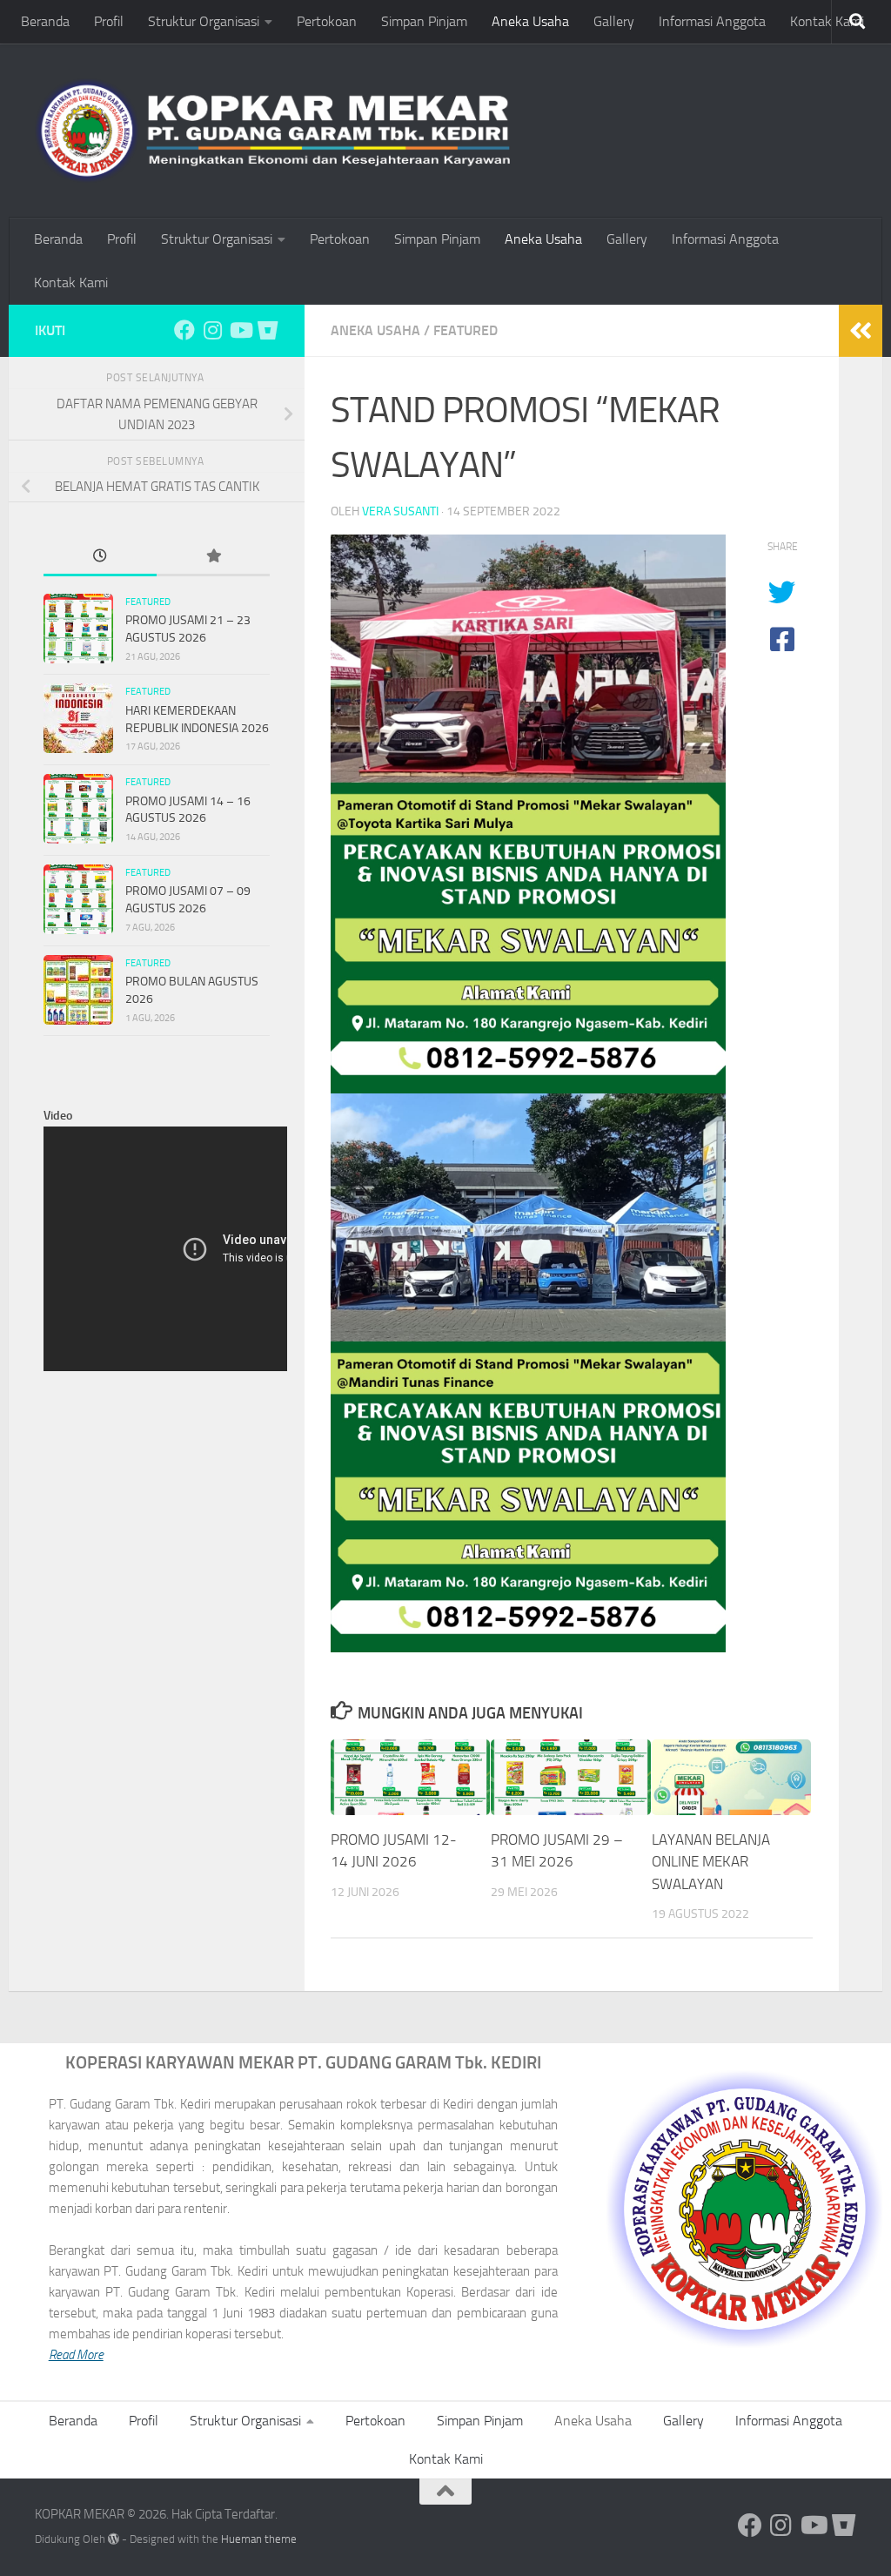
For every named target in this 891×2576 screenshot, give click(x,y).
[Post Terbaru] (100, 558)
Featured (466, 330)
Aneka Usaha (530, 21)
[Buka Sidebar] (861, 331)
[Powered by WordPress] (114, 2539)
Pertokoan (327, 21)
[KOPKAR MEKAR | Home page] (272, 131)
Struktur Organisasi (204, 21)
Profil (109, 21)
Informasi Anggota (712, 21)
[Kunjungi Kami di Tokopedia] (268, 330)
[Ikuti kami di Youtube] (240, 330)
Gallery (614, 21)
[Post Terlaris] (213, 558)
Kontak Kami (827, 21)
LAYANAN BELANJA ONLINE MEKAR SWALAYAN (711, 1862)
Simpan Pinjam (424, 21)
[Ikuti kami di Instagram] (212, 330)
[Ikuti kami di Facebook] (184, 330)
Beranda (45, 21)
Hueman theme (259, 2539)
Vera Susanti (400, 511)
